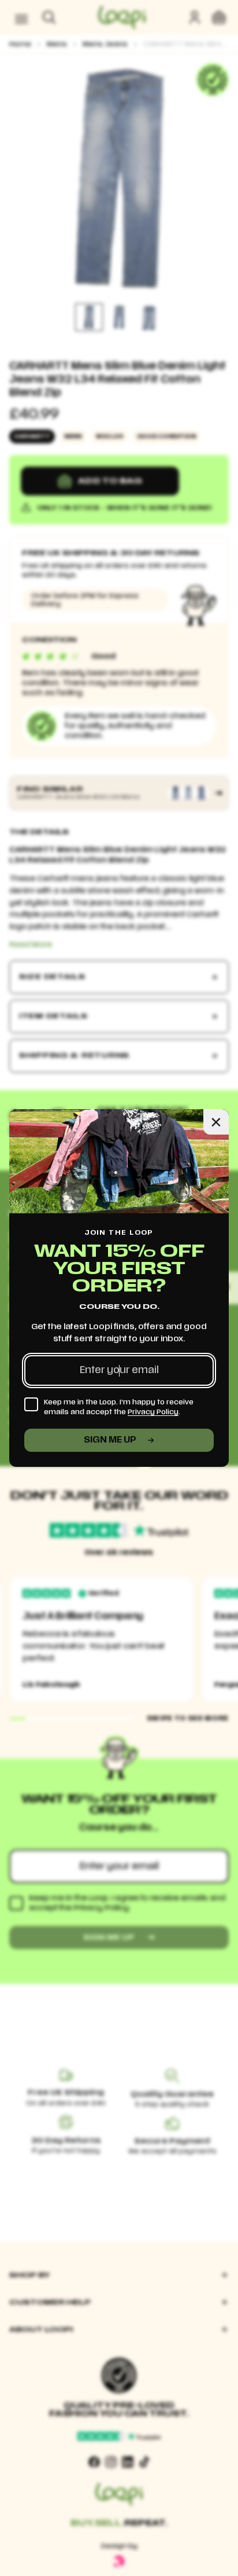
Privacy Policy (153, 1412)
